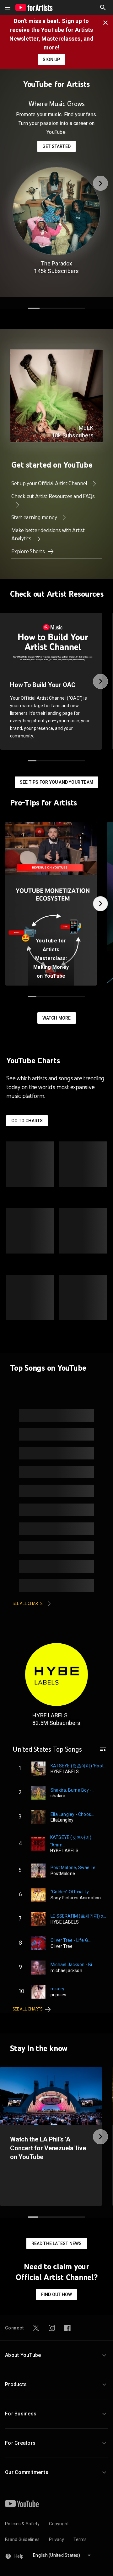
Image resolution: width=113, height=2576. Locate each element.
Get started (56, 146)
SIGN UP (51, 60)
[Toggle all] (8, 8)
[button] (103, 8)
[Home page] (34, 8)
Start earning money (35, 517)
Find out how (56, 2295)
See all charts (28, 1604)
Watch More (57, 1018)
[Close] (107, 22)
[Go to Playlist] (103, 1752)
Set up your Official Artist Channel (50, 483)
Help (19, 2556)
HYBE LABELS (50, 1715)
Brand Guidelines (22, 2539)
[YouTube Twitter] (36, 2328)
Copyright (59, 2524)
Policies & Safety (22, 2524)
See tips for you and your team (56, 782)
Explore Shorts (29, 551)
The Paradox (56, 263)
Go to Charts (27, 1121)
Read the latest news (57, 2243)
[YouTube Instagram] (52, 2328)
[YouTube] (22, 2504)
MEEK (86, 428)
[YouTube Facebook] (67, 2328)
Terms (80, 2539)
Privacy (56, 2539)
